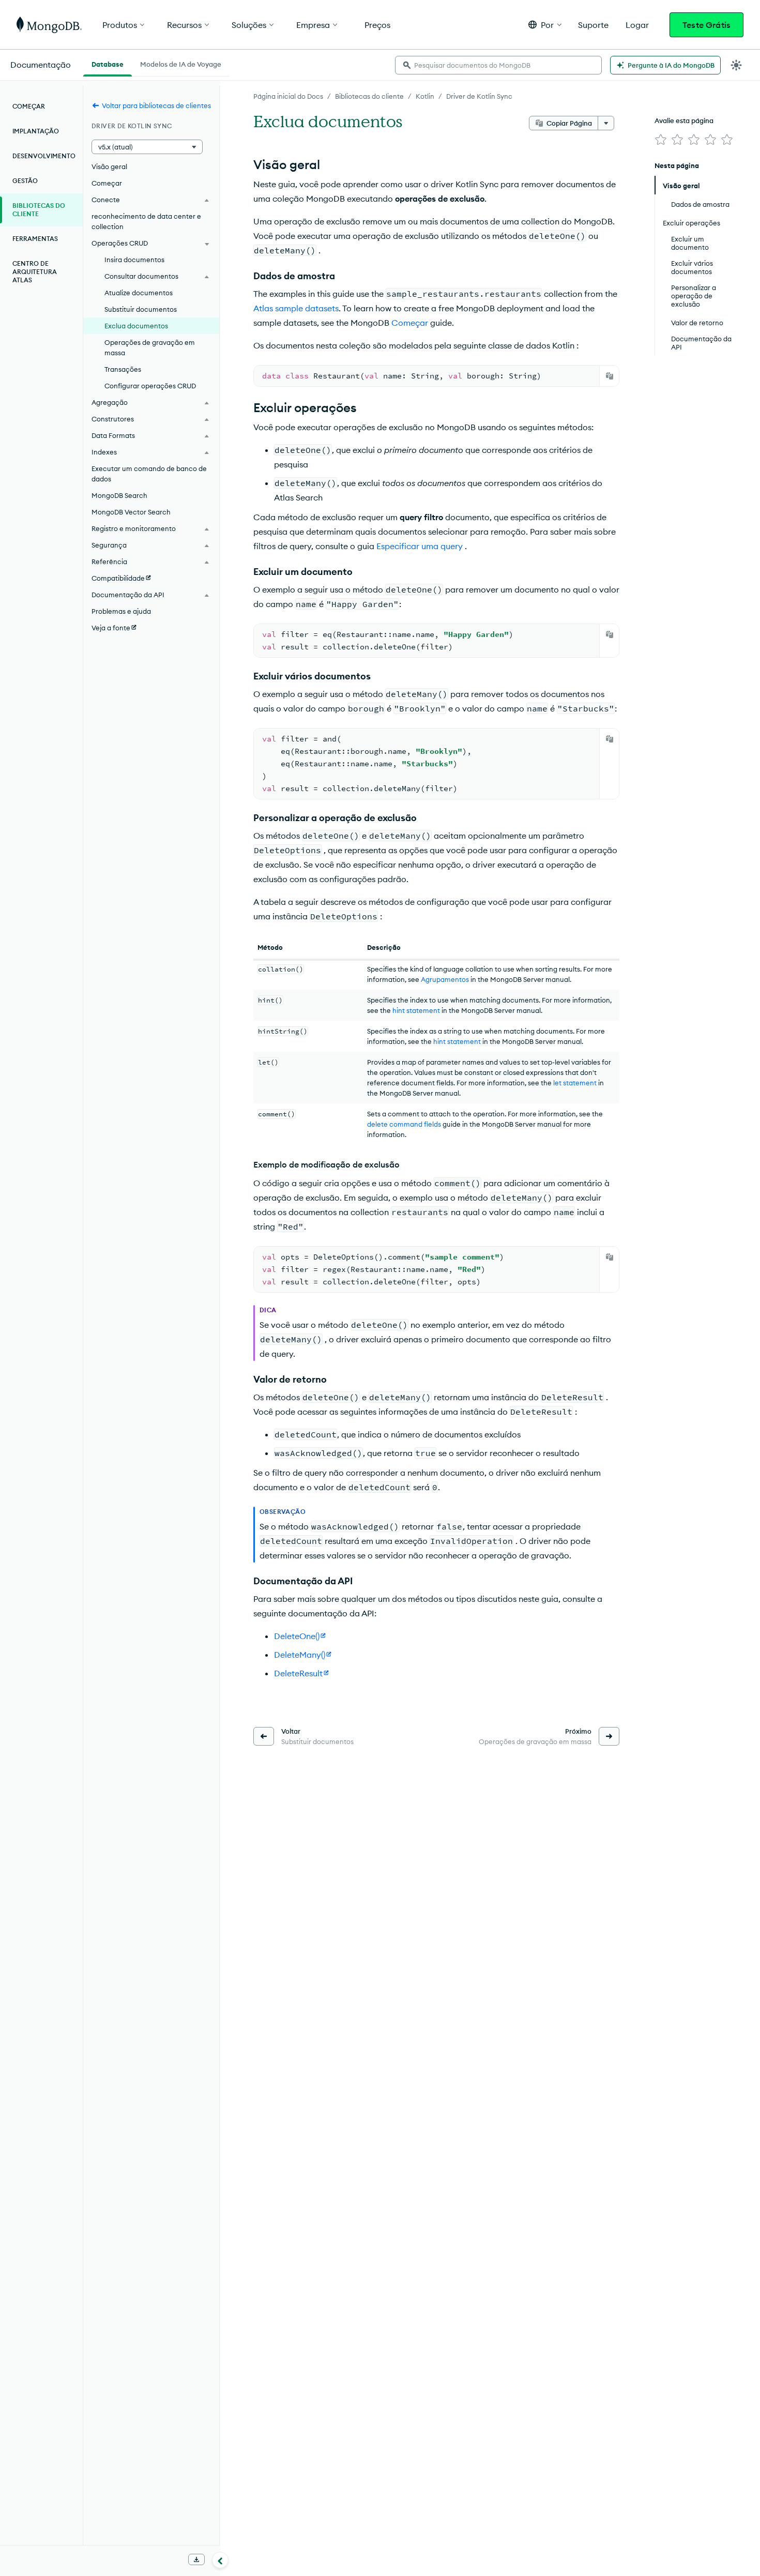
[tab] (108, 63)
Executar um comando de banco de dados (149, 474)
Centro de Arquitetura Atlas (35, 272)
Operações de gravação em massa (150, 347)
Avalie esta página (684, 120)
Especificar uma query (420, 546)
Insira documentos (134, 260)
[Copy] (610, 376)
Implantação (36, 131)
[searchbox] (498, 65)
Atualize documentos (139, 293)
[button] (545, 25)
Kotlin (425, 96)
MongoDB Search (119, 495)
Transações (123, 369)
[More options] (606, 123)
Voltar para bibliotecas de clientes (156, 105)
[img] (661, 140)
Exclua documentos (136, 326)
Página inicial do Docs (288, 96)
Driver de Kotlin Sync (479, 96)
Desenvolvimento (44, 156)
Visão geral (109, 166)
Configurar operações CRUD (150, 386)
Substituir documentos (141, 309)
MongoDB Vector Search (131, 512)
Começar (29, 106)
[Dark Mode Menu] (736, 65)
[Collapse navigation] (220, 2560)
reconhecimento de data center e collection (146, 221)
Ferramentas (35, 239)
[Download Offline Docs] (196, 2559)
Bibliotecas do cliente (369, 96)
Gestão (25, 181)
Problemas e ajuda (121, 611)
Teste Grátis (706, 25)
